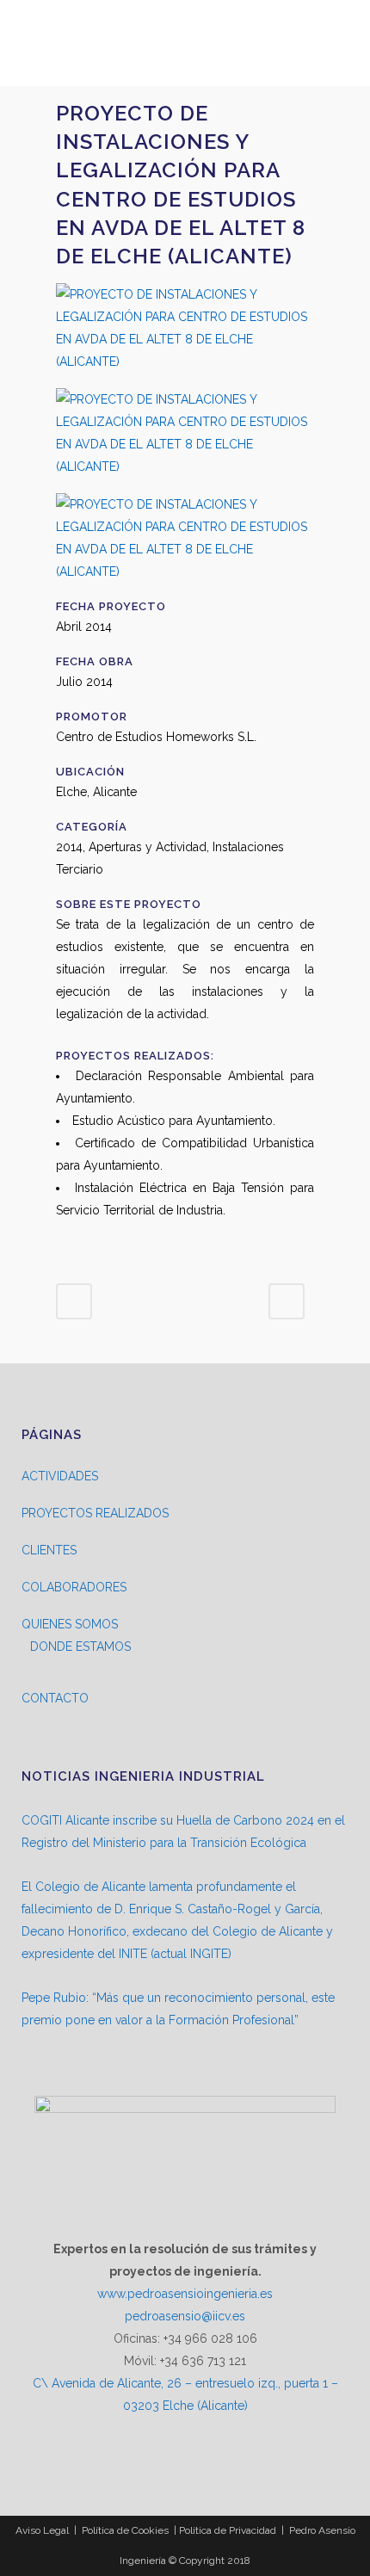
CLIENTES (49, 1550)
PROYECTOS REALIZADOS (95, 1513)
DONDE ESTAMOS (80, 1646)
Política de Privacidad (228, 2530)
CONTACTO (55, 1698)
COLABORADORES (74, 1587)
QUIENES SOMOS (70, 1624)
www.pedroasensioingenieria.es (185, 2294)
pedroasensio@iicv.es (185, 2316)
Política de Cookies (125, 2530)
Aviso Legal (42, 2530)
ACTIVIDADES (60, 1476)
